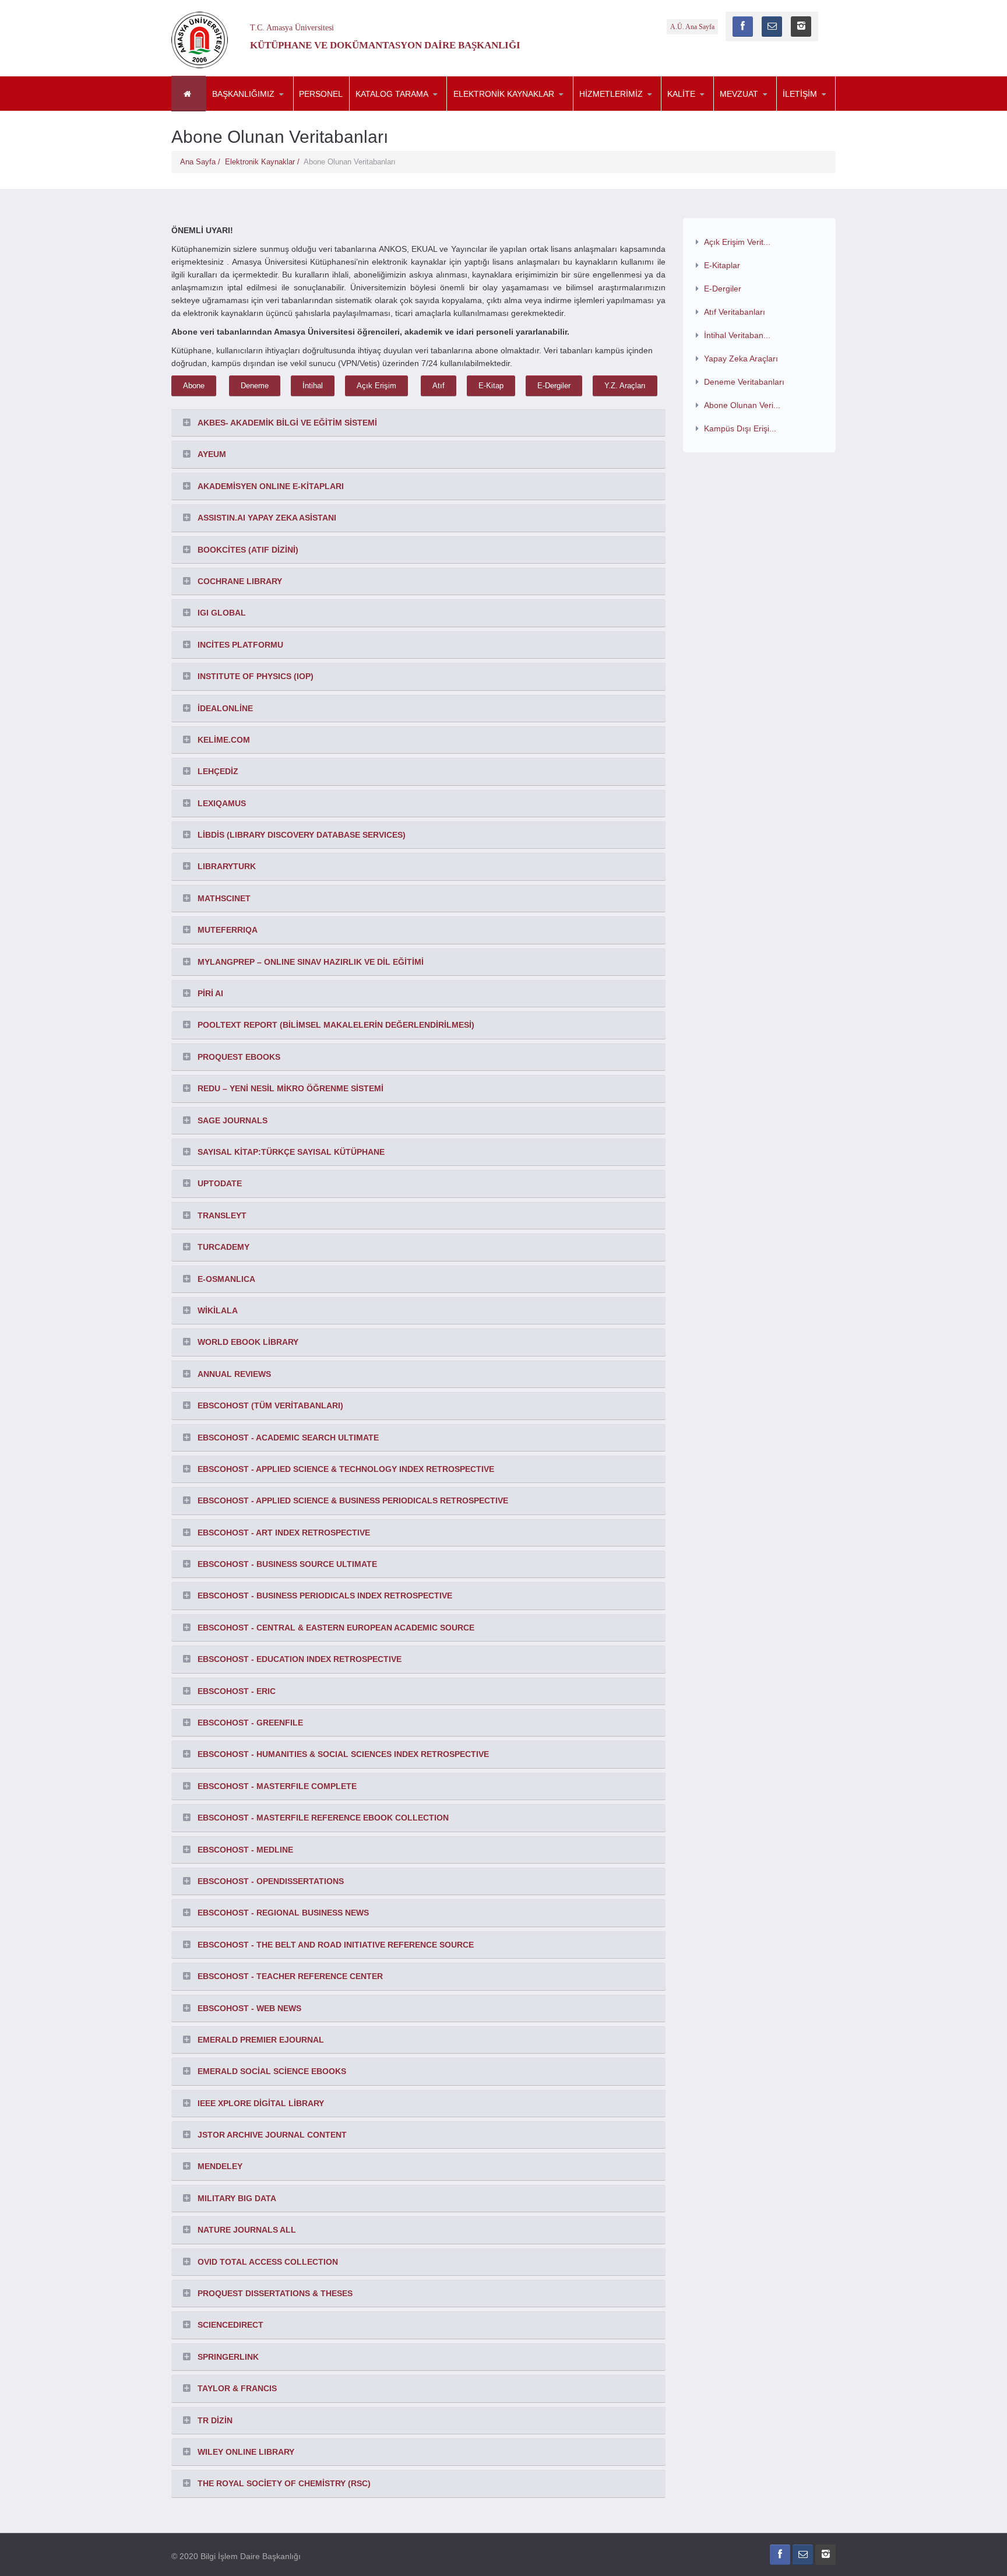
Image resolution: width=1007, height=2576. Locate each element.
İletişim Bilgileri (835, 111)
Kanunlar (772, 111)
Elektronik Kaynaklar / (264, 162)
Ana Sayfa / (203, 162)
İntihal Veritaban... (737, 335)
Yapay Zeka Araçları (741, 359)
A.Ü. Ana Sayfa (692, 27)
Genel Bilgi (264, 111)
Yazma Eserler (407, 111)
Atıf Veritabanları (735, 312)
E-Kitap (491, 386)
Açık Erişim (376, 386)
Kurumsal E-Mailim (631, 111)
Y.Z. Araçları (625, 386)
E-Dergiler (554, 386)
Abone (194, 386)
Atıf (439, 386)
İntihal (313, 386)
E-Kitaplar (505, 111)
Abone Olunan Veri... (742, 405)
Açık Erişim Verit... (737, 242)
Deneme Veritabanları (744, 382)
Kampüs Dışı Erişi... (740, 428)
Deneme (255, 386)
